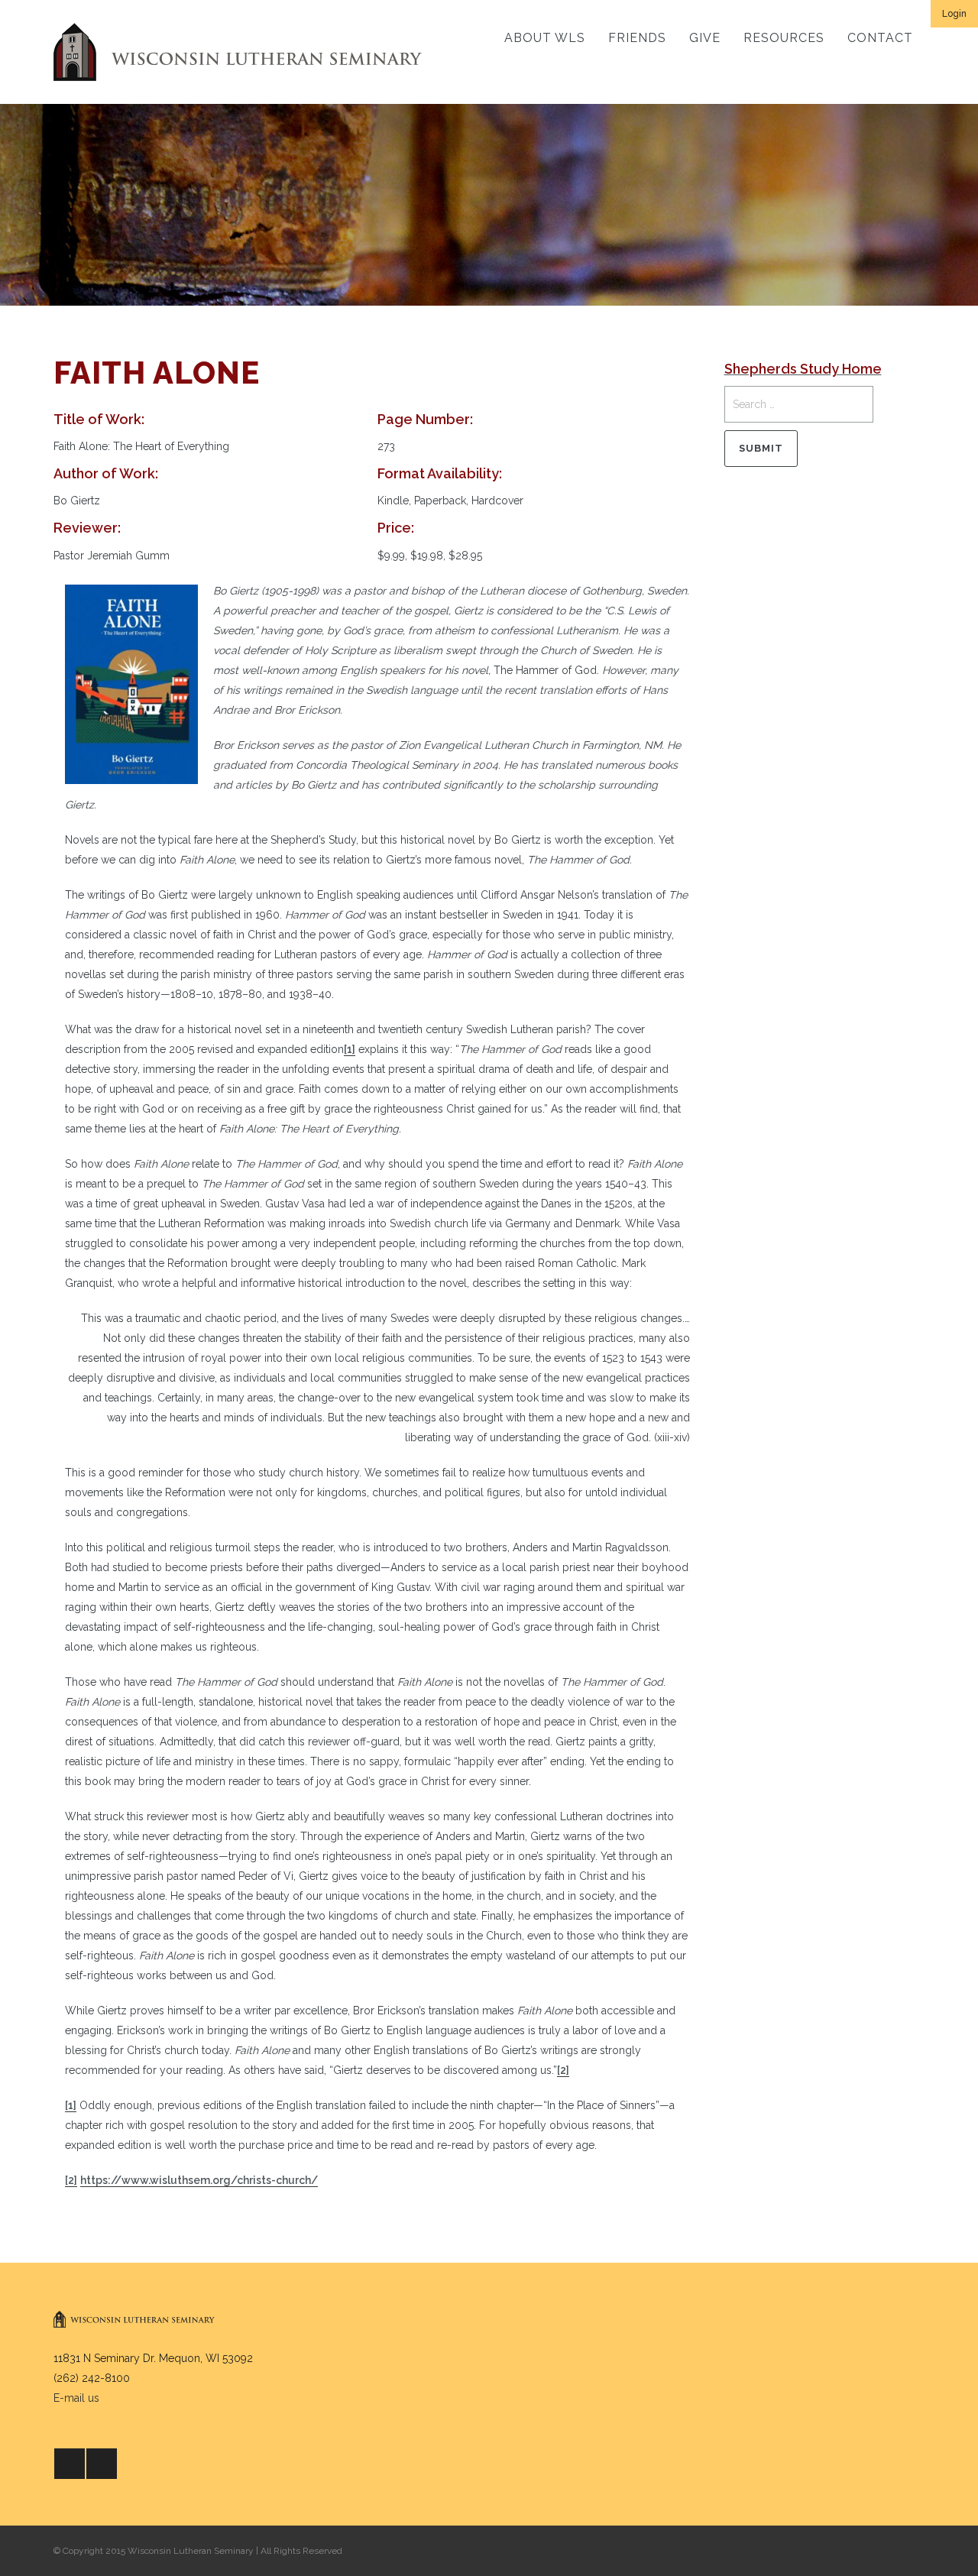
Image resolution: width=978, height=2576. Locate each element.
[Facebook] (70, 2464)
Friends (637, 38)
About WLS (545, 38)
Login (954, 14)
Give (705, 38)
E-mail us (76, 2398)
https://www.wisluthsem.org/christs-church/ (199, 2180)
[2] (563, 2070)
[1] (350, 1049)
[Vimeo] (102, 2464)
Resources (784, 38)
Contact (880, 38)
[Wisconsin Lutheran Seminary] (238, 52)
